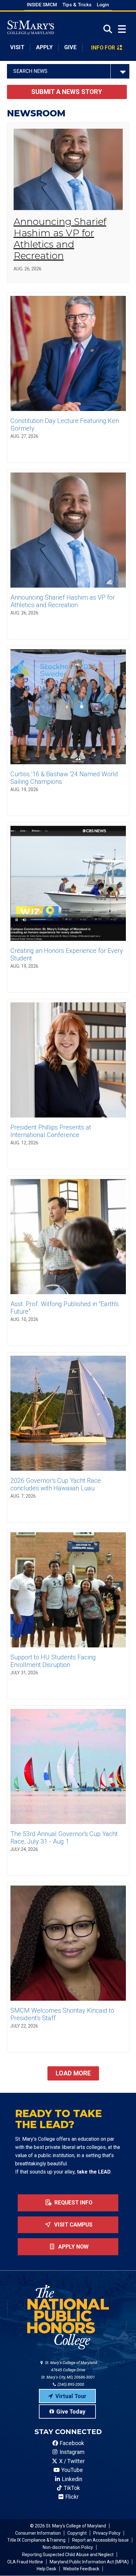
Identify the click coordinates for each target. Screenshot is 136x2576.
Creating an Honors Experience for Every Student (67, 954)
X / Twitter (71, 2461)
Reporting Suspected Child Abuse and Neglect (68, 2555)
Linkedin (71, 2479)
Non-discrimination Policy (68, 2547)
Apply (44, 47)
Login (103, 5)
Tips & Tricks (77, 5)
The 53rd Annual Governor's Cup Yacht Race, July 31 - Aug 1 (64, 1838)
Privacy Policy (107, 2533)
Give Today (71, 2412)
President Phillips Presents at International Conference (51, 1131)
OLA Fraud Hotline (25, 2562)
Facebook (71, 2443)
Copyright (77, 2533)
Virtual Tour (71, 2396)
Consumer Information (38, 2533)
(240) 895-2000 (70, 2384)
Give (70, 47)
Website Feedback (81, 2569)
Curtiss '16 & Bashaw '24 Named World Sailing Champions (64, 778)
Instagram (71, 2452)
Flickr (71, 2497)
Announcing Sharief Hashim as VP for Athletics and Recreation (60, 239)
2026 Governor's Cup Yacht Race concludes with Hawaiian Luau (56, 1484)
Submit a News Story (67, 92)
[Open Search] (106, 29)
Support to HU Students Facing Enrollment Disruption (53, 1661)
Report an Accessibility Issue (100, 2540)
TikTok (71, 2488)
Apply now (73, 2247)
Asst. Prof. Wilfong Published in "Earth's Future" (65, 1308)
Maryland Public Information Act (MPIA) (89, 2562)
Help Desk (46, 2569)
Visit (17, 47)
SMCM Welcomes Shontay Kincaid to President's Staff (62, 2014)
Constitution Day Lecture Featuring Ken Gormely (65, 425)
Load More (73, 2073)
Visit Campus (73, 2225)
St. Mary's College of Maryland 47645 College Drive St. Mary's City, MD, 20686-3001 (69, 2370)
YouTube (71, 2470)
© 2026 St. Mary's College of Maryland (68, 2526)
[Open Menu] (122, 29)
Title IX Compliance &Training (36, 2540)
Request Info (73, 2203)
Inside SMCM (42, 5)
